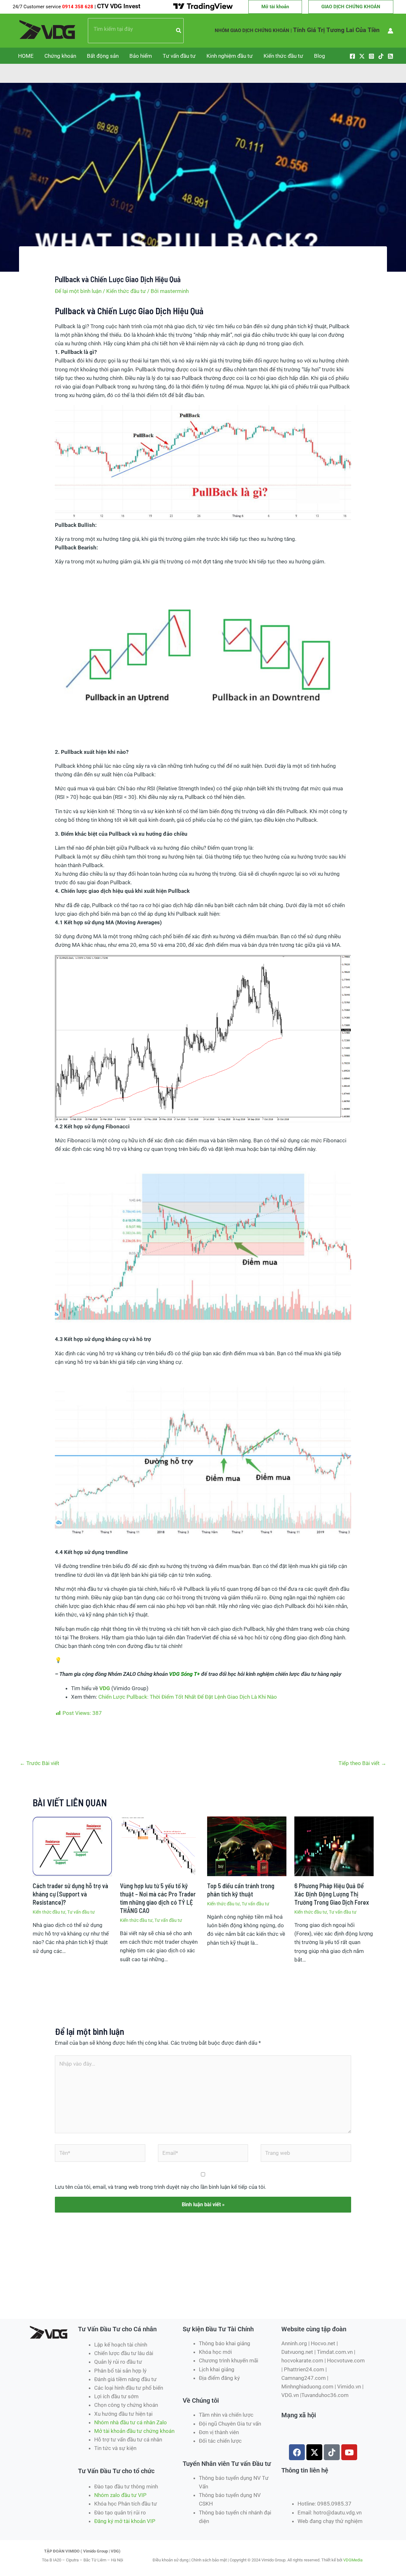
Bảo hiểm (141, 56)
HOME (26, 56)
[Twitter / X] (362, 56)
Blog (320, 56)
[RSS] (390, 56)
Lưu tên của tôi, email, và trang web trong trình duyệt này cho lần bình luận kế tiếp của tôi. (160, 2187)
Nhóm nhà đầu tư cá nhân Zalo (131, 2422)
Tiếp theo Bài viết (362, 1763)
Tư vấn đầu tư (179, 56)
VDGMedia (353, 2560)
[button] (275, 7)
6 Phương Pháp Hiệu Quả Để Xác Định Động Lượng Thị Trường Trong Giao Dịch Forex (332, 1894)
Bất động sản (103, 56)
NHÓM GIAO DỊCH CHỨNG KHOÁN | (253, 30)
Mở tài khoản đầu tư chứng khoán (135, 2431)
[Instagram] (371, 56)
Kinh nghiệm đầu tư (230, 56)
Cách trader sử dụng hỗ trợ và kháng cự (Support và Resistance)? (70, 1894)
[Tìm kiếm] (179, 31)
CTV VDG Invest (119, 6)
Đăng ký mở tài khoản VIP (125, 2521)
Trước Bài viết (39, 1763)
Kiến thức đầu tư (283, 56)
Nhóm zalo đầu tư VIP (120, 2495)
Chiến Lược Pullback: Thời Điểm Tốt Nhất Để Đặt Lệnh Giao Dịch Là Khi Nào (188, 1697)
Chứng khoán (60, 56)
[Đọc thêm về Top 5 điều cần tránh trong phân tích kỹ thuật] (247, 1846)
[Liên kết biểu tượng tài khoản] (390, 31)
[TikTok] (381, 56)
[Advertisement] (141, 2296)
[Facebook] (352, 56)
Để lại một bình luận (78, 291)
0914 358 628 (78, 7)
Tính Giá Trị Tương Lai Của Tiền (336, 30)
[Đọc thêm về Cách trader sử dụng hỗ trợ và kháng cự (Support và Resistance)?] (72, 1846)
